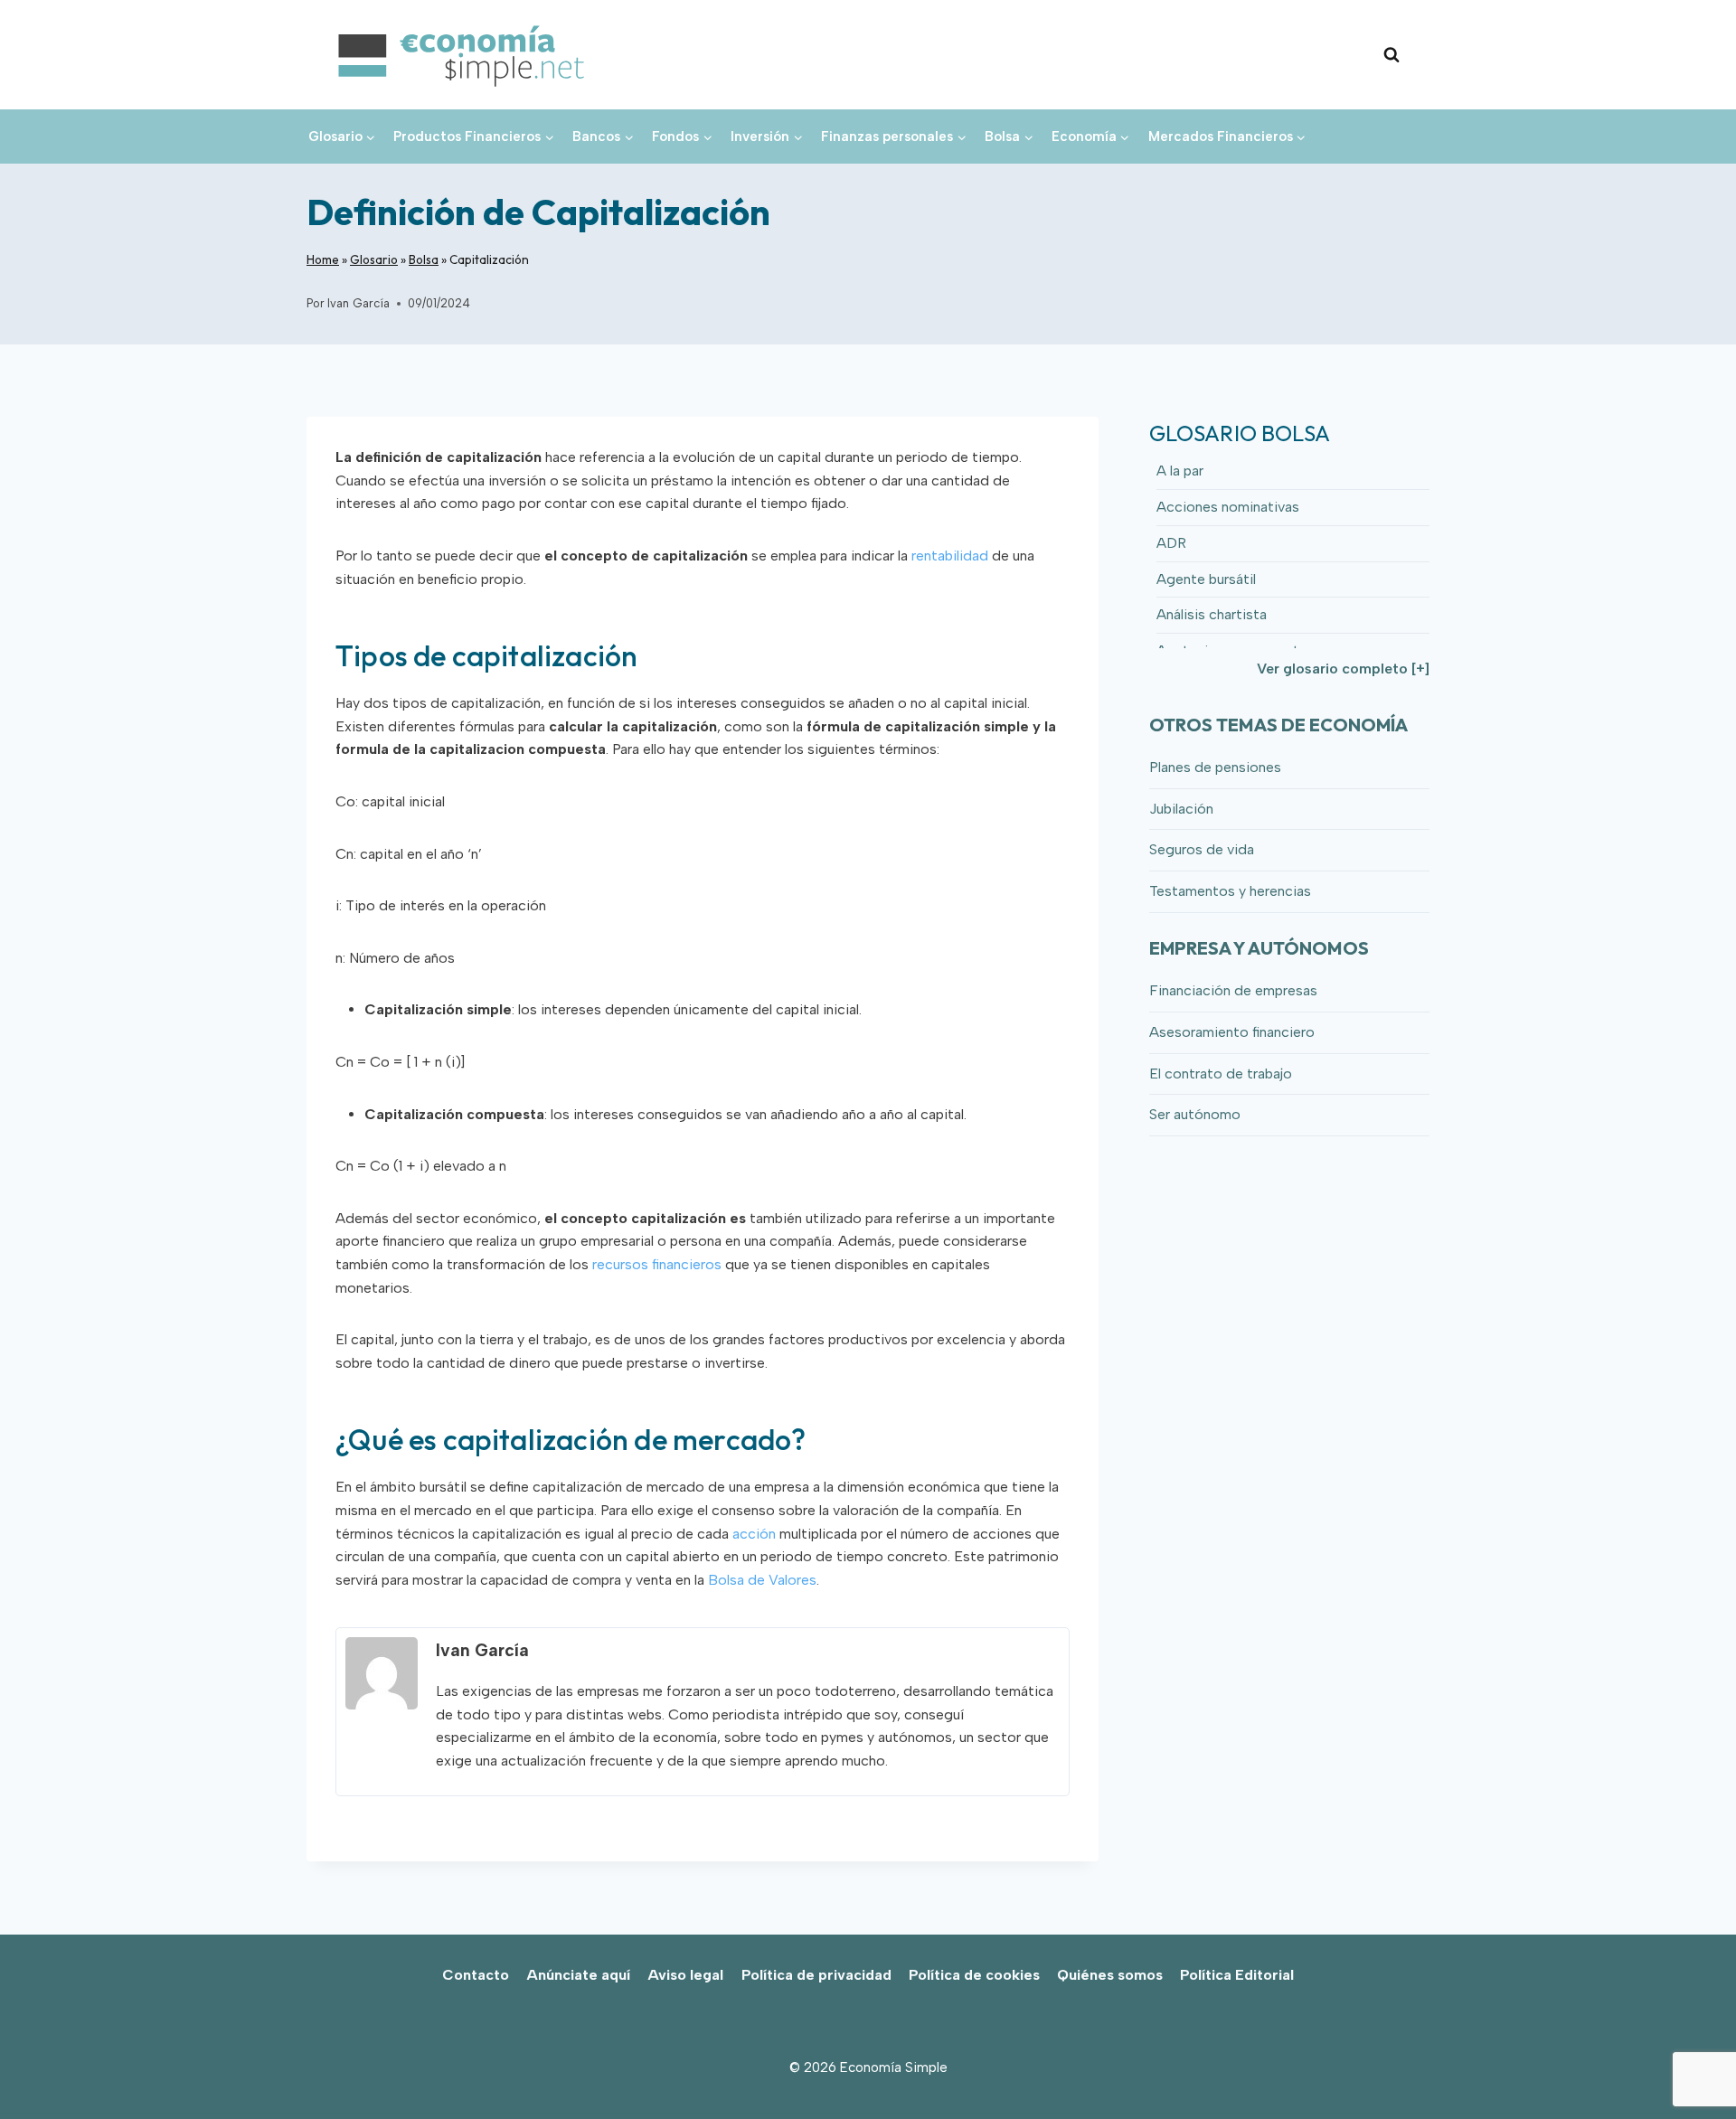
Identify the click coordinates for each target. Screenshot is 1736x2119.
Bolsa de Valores (762, 1580)
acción (754, 1534)
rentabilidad (950, 556)
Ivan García (359, 303)
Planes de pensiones (1215, 767)
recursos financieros (657, 1264)
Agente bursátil (1206, 579)
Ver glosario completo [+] (1343, 669)
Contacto (476, 1975)
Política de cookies (974, 1975)
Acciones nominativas (1228, 507)
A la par (1180, 471)
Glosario (374, 259)
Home (323, 259)
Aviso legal (685, 1975)
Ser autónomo (1195, 1114)
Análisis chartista (1212, 614)
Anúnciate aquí (578, 1975)
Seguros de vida (1202, 849)
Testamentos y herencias (1230, 891)
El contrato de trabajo (1221, 1074)
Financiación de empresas (1233, 990)
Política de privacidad (816, 1975)
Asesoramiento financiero (1232, 1032)
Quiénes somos (1110, 1975)
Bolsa (424, 259)
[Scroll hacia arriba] (1691, 2065)
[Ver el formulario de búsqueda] (1392, 55)
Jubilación (1181, 809)
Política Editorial (1237, 1975)
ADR (1171, 543)
